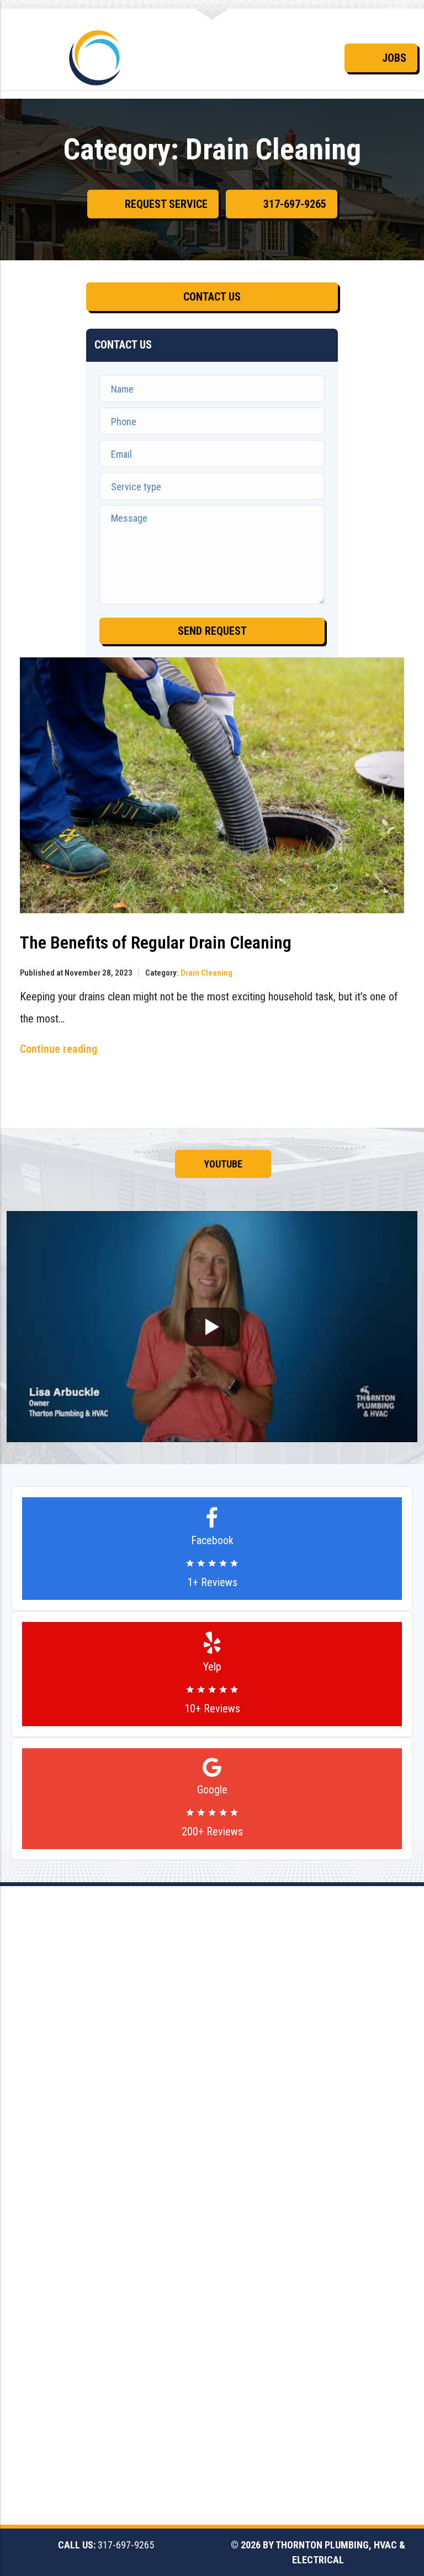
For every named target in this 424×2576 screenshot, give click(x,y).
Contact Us (212, 297)
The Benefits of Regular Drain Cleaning (156, 942)
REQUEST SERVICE (166, 204)
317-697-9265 (295, 204)
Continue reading (59, 1049)
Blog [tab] (375, 1164)
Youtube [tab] (223, 1164)
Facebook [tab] (60, 1164)
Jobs (394, 58)
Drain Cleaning (206, 973)
